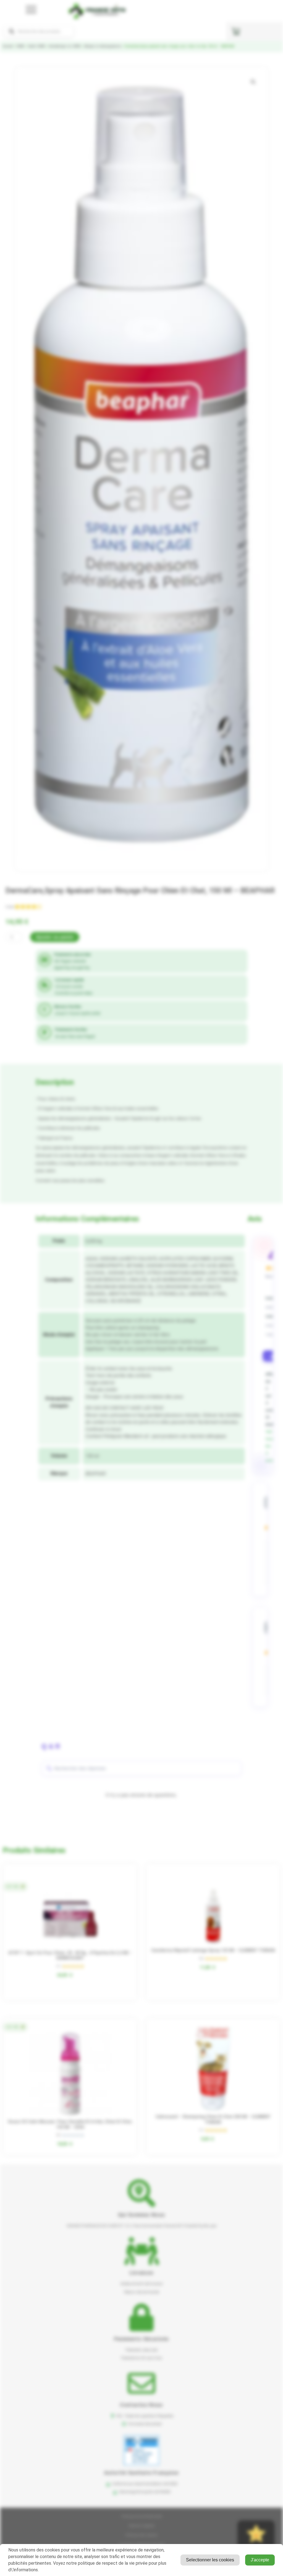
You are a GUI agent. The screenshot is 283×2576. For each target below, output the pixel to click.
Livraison (142, 2273)
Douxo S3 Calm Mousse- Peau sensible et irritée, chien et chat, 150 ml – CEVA (70, 2124)
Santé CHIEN (36, 46)
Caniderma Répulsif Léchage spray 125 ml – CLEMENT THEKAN (213, 1950)
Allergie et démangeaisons (103, 46)
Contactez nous (141, 2405)
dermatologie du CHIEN (64, 46)
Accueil (8, 46)
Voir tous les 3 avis (269, 1446)
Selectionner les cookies (210, 2560)
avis (10, 907)
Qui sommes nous (142, 2215)
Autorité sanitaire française (141, 2473)
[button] (253, 82)
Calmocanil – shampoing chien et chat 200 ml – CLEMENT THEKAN (213, 2119)
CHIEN (20, 46)
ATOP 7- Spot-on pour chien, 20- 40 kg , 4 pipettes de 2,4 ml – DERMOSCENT (70, 1956)
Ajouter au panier (55, 937)
